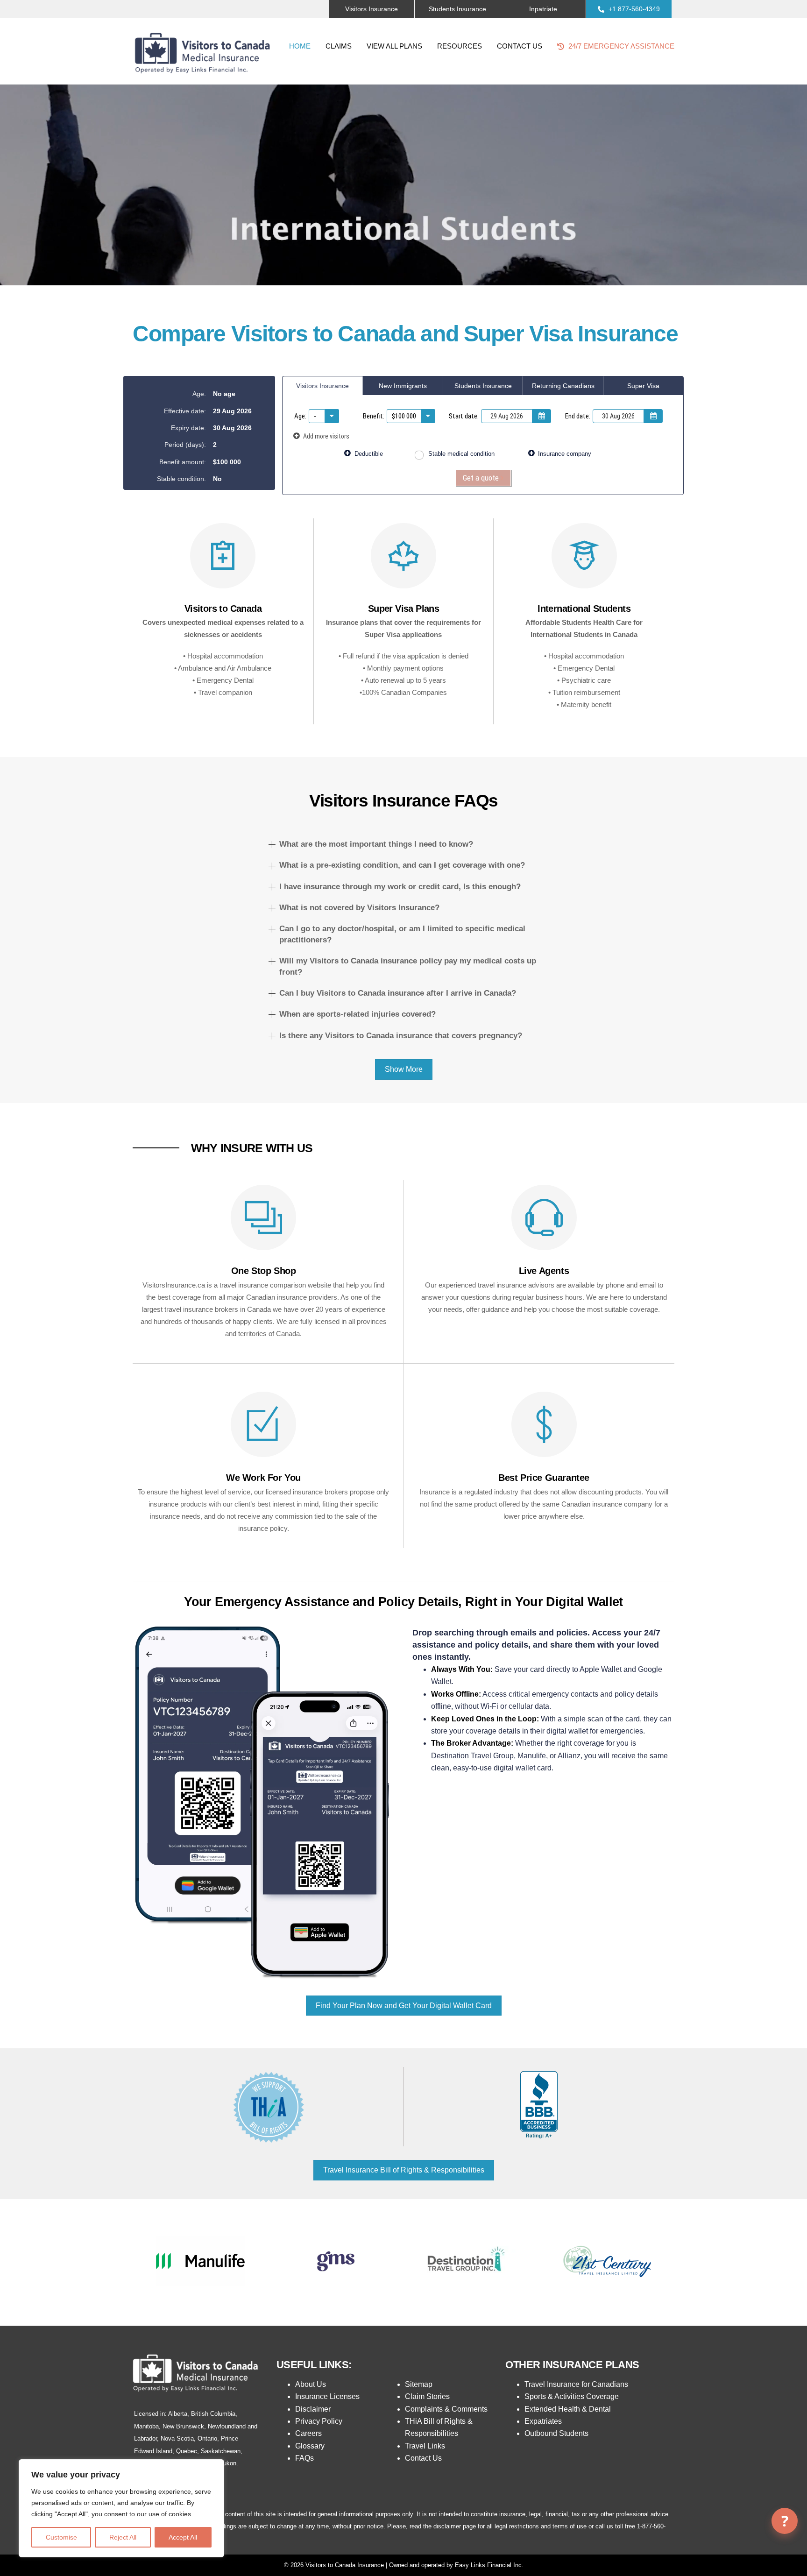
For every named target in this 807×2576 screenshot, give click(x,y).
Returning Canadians (563, 386)
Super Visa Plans (403, 609)
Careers (308, 2433)
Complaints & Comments (446, 2409)
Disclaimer (313, 2409)
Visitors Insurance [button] (372, 9)
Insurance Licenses (327, 2396)
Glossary (310, 2446)
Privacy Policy (319, 2421)
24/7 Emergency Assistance (620, 46)
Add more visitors (326, 436)
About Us (311, 2384)
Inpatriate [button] (543, 9)
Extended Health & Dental (568, 2409)
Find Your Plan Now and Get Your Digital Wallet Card (404, 2006)
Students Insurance (483, 386)
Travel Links (425, 2446)
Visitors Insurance (322, 386)
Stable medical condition (460, 454)
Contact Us (520, 46)
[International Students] (584, 563)
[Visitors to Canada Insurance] (203, 76)
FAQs (304, 2458)
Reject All (123, 2537)
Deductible (368, 454)
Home (300, 46)
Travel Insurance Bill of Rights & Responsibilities (404, 2170)
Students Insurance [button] (457, 9)
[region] (121, 2508)
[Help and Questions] (785, 2521)
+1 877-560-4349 (633, 9)
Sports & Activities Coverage (572, 2396)
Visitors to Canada (223, 609)
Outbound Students (556, 2433)
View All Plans (394, 46)
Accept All (183, 2537)
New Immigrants (403, 386)
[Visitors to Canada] (223, 563)
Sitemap (419, 2384)
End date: (578, 416)
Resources (460, 46)
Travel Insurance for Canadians (576, 2384)
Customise (61, 2537)
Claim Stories (427, 2396)
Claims (339, 46)
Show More (404, 1069)
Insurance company (564, 454)
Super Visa (643, 386)
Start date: (464, 416)
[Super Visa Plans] (403, 563)
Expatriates (543, 2421)
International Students (584, 609)
